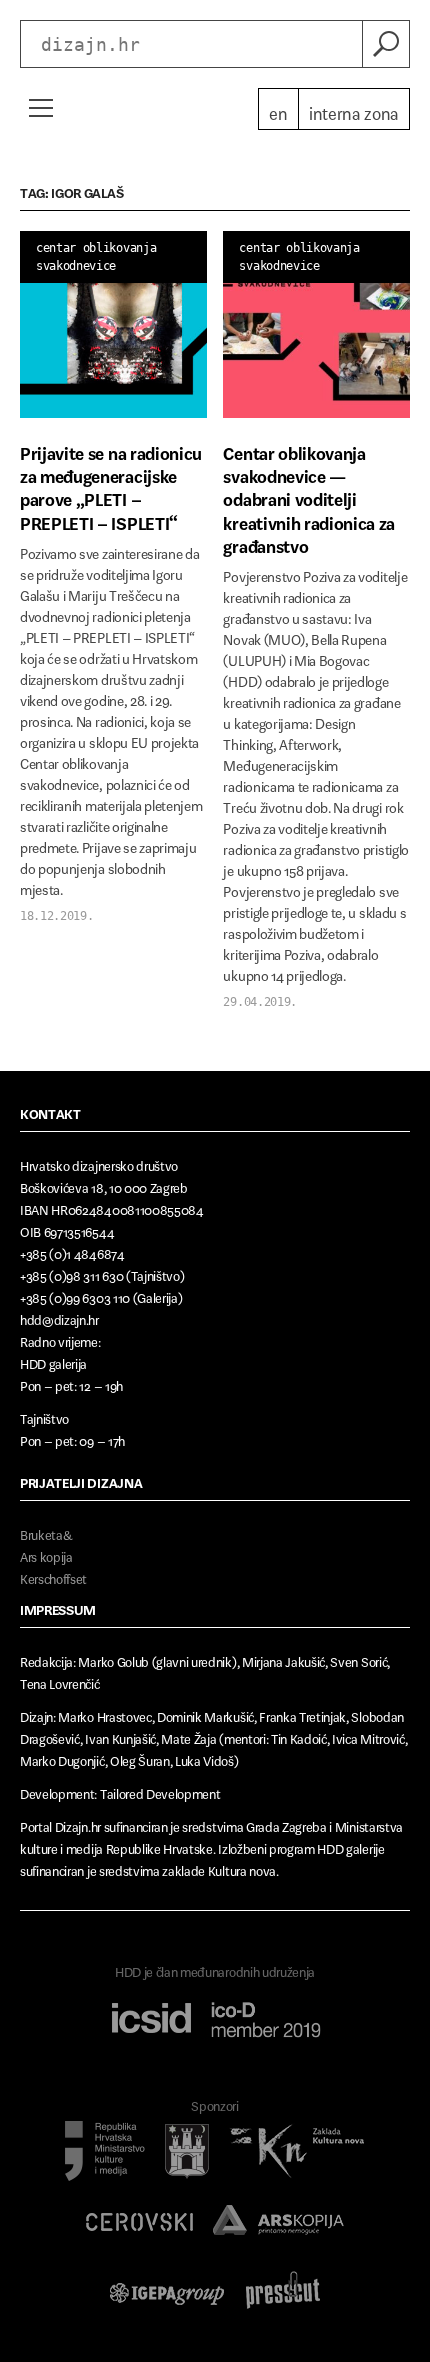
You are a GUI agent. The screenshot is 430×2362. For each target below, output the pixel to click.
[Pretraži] (386, 44)
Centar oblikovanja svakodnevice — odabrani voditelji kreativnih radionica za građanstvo (309, 496)
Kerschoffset (53, 1575)
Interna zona (354, 109)
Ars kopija (46, 1553)
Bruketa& (46, 1531)
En (278, 109)
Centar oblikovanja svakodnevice (96, 257)
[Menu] (40, 108)
